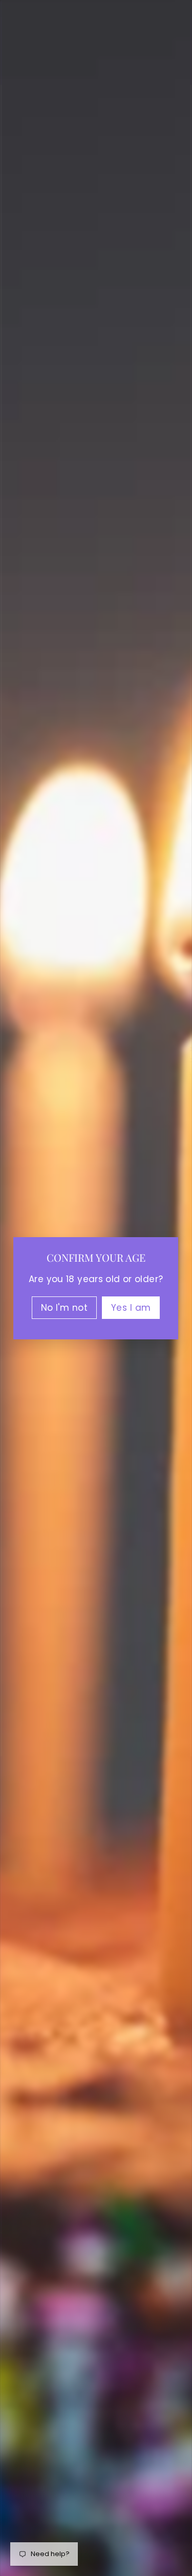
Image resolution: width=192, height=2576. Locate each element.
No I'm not (64, 1307)
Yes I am (131, 1307)
